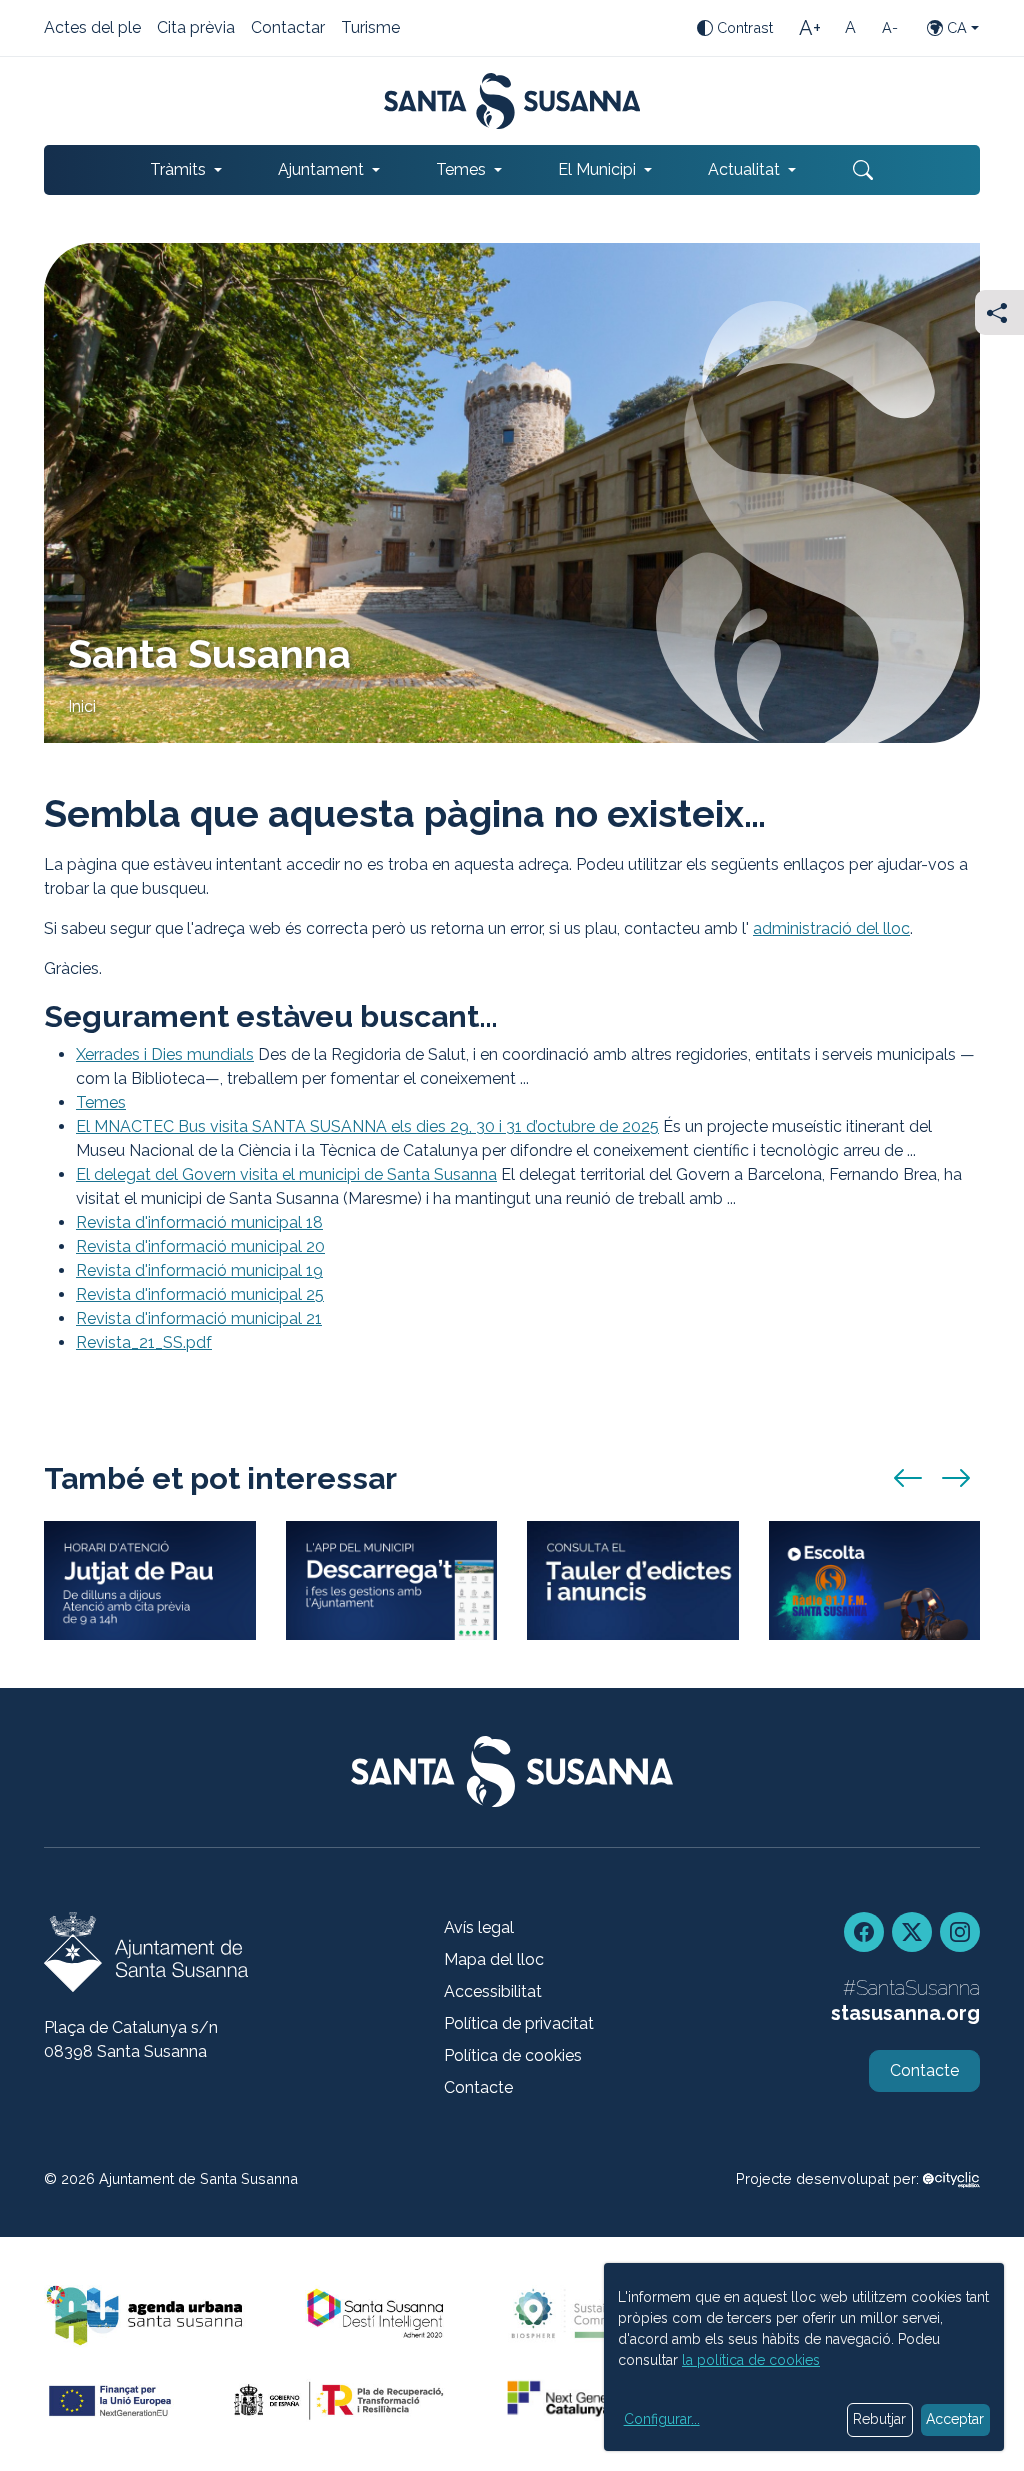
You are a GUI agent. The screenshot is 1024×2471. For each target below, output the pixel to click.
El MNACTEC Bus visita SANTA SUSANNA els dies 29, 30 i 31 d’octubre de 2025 (367, 1126)
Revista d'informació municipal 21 (199, 1318)
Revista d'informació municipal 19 (199, 1270)
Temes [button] (461, 169)
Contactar (288, 29)
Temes (101, 1102)
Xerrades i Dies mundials (165, 1054)
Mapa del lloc (494, 1959)
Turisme (370, 29)
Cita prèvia (196, 29)
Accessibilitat (493, 1991)
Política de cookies (513, 2055)
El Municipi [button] (597, 169)
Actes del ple (92, 29)
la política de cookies (751, 2360)
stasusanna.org (905, 2013)
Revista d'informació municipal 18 (199, 1222)
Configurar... (662, 2419)
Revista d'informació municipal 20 (200, 1246)
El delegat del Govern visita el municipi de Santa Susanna (286, 1174)
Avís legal (479, 1927)
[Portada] (512, 101)
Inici (82, 706)
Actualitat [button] (744, 169)
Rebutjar (879, 2419)
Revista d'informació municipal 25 (200, 1294)
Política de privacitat (519, 2023)
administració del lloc (831, 928)
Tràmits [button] (178, 169)
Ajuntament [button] (321, 169)
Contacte (478, 2087)
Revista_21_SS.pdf (144, 1342)
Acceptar (955, 2419)
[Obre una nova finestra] (633, 1580)
